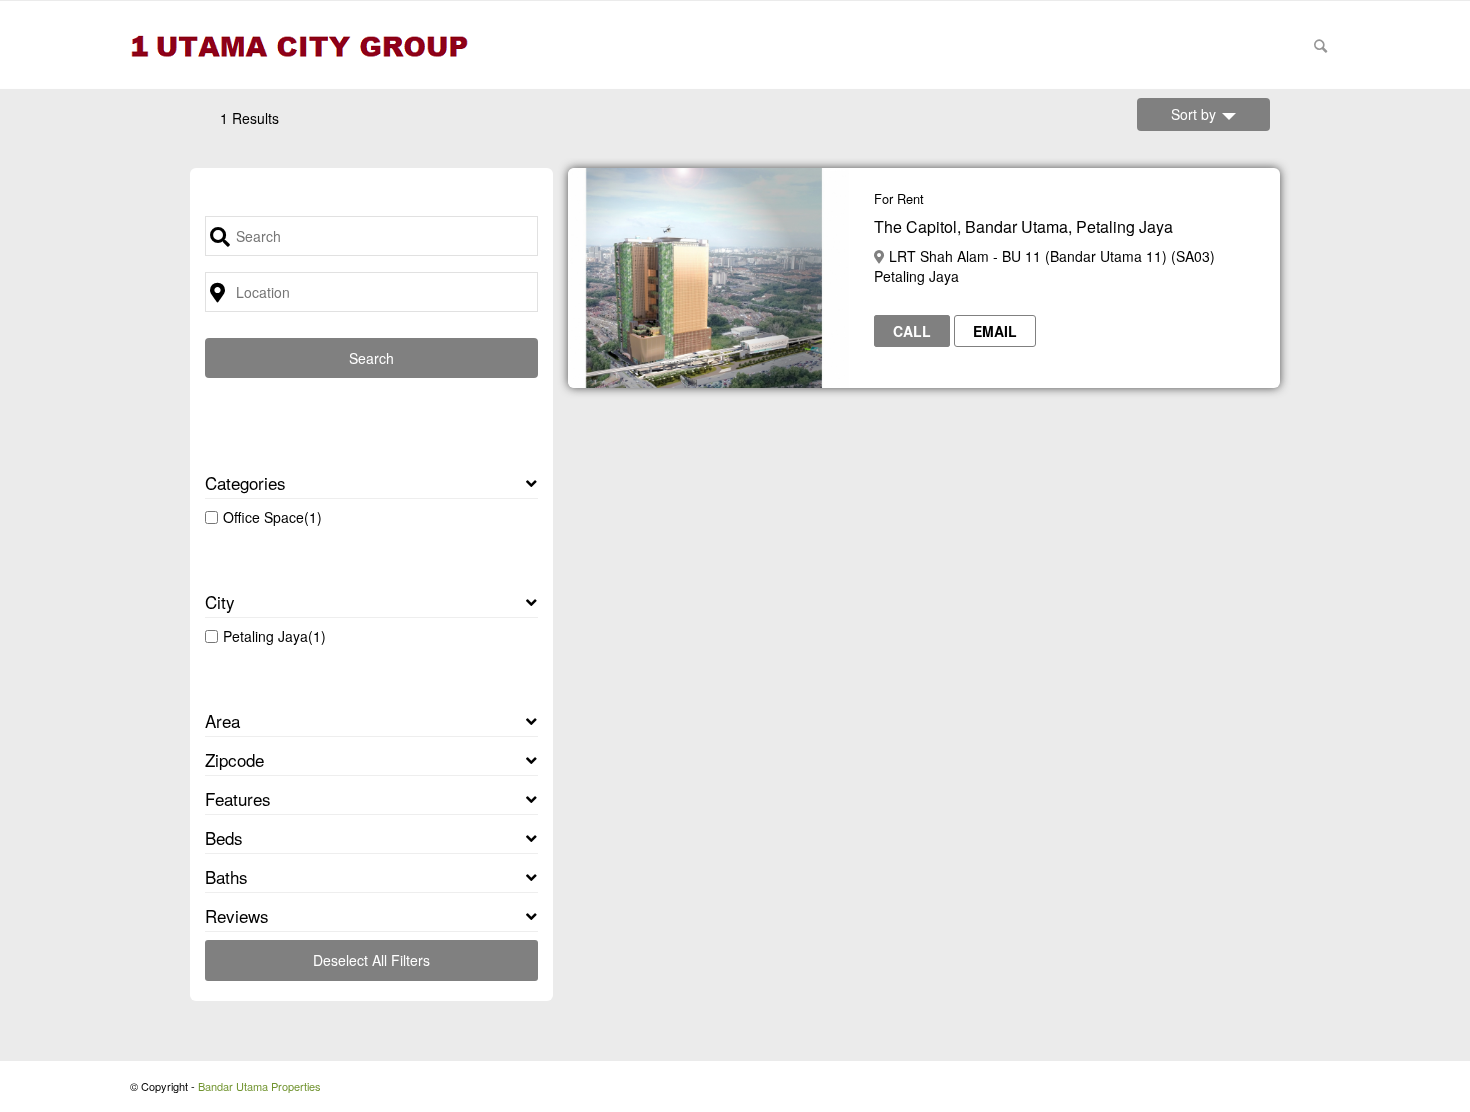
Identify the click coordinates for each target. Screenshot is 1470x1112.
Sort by (1193, 114)
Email (995, 331)
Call (912, 331)
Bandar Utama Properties (259, 1086)
